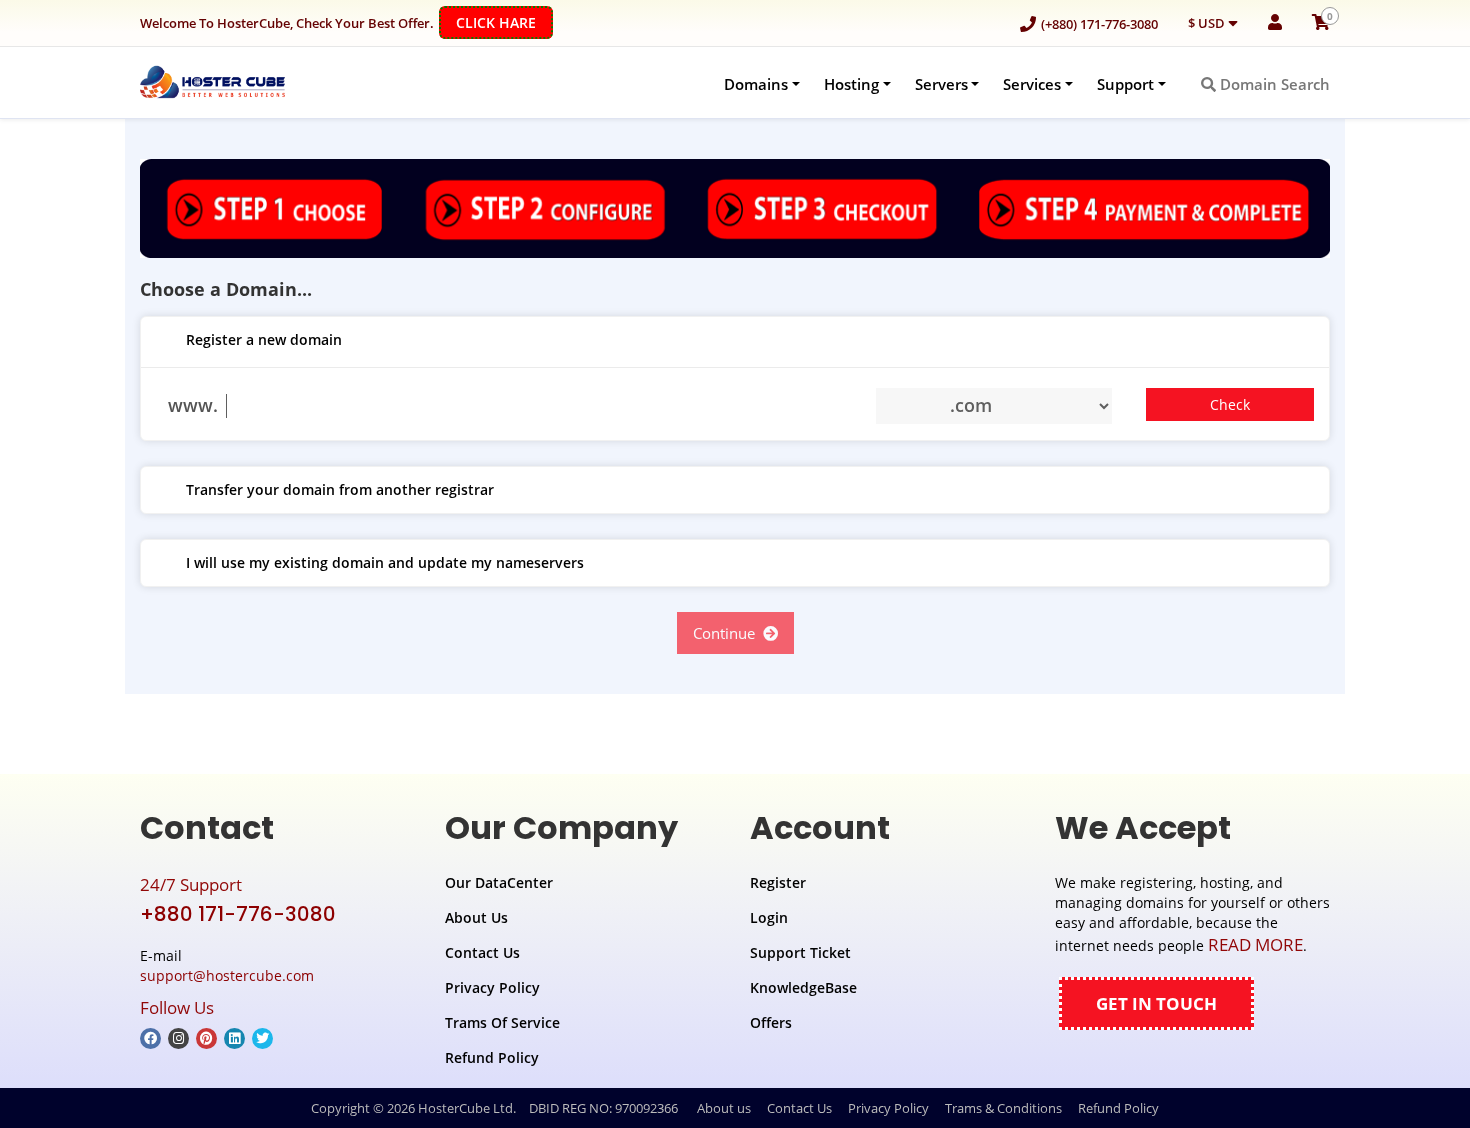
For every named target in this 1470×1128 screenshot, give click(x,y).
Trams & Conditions (1003, 1108)
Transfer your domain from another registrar (340, 489)
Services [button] (1032, 84)
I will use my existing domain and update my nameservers (385, 562)
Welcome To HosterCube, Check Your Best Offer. (338, 22)
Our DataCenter (499, 882)
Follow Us (177, 1007)
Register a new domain (264, 339)
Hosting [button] (851, 84)
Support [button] (1125, 84)
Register (778, 882)
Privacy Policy (492, 987)
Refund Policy (492, 1057)
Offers (771, 1022)
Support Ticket (800, 952)
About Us (476, 917)
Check (1230, 404)
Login (769, 917)
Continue (728, 633)
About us (724, 1108)
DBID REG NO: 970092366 (603, 1108)
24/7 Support (191, 884)
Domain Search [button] (1273, 84)
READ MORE (1255, 944)
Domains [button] (756, 84)
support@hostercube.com (227, 975)
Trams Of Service (502, 1022)
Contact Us (482, 952)
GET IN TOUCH (1156, 1003)
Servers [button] (941, 84)
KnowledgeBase (803, 987)
